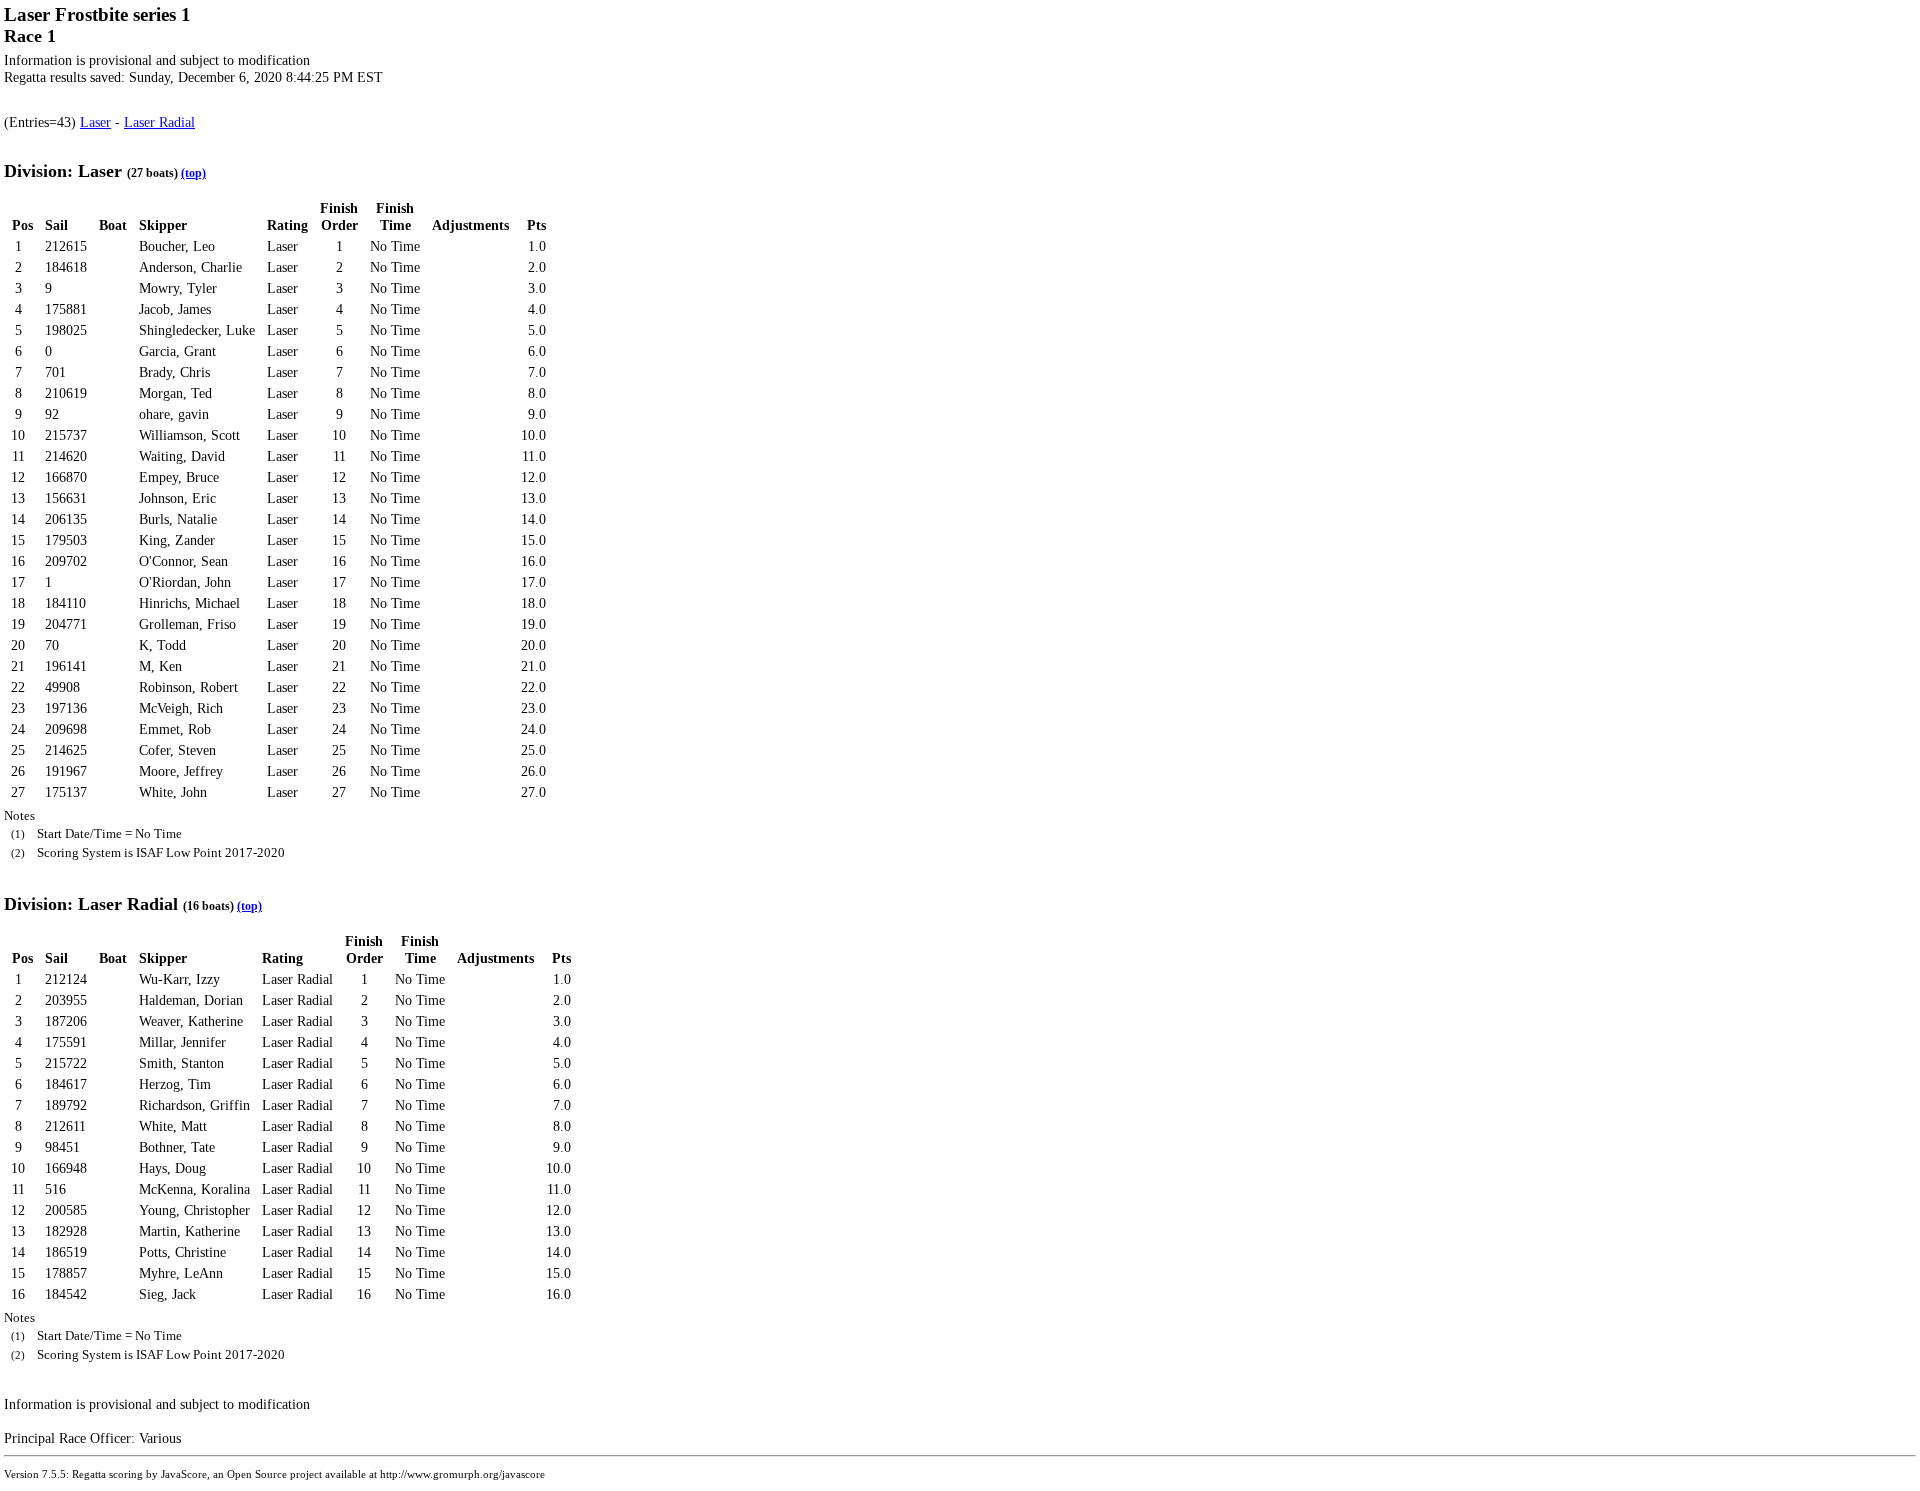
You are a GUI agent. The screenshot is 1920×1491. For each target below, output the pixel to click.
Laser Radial (159, 122)
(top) (193, 173)
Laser (95, 122)
